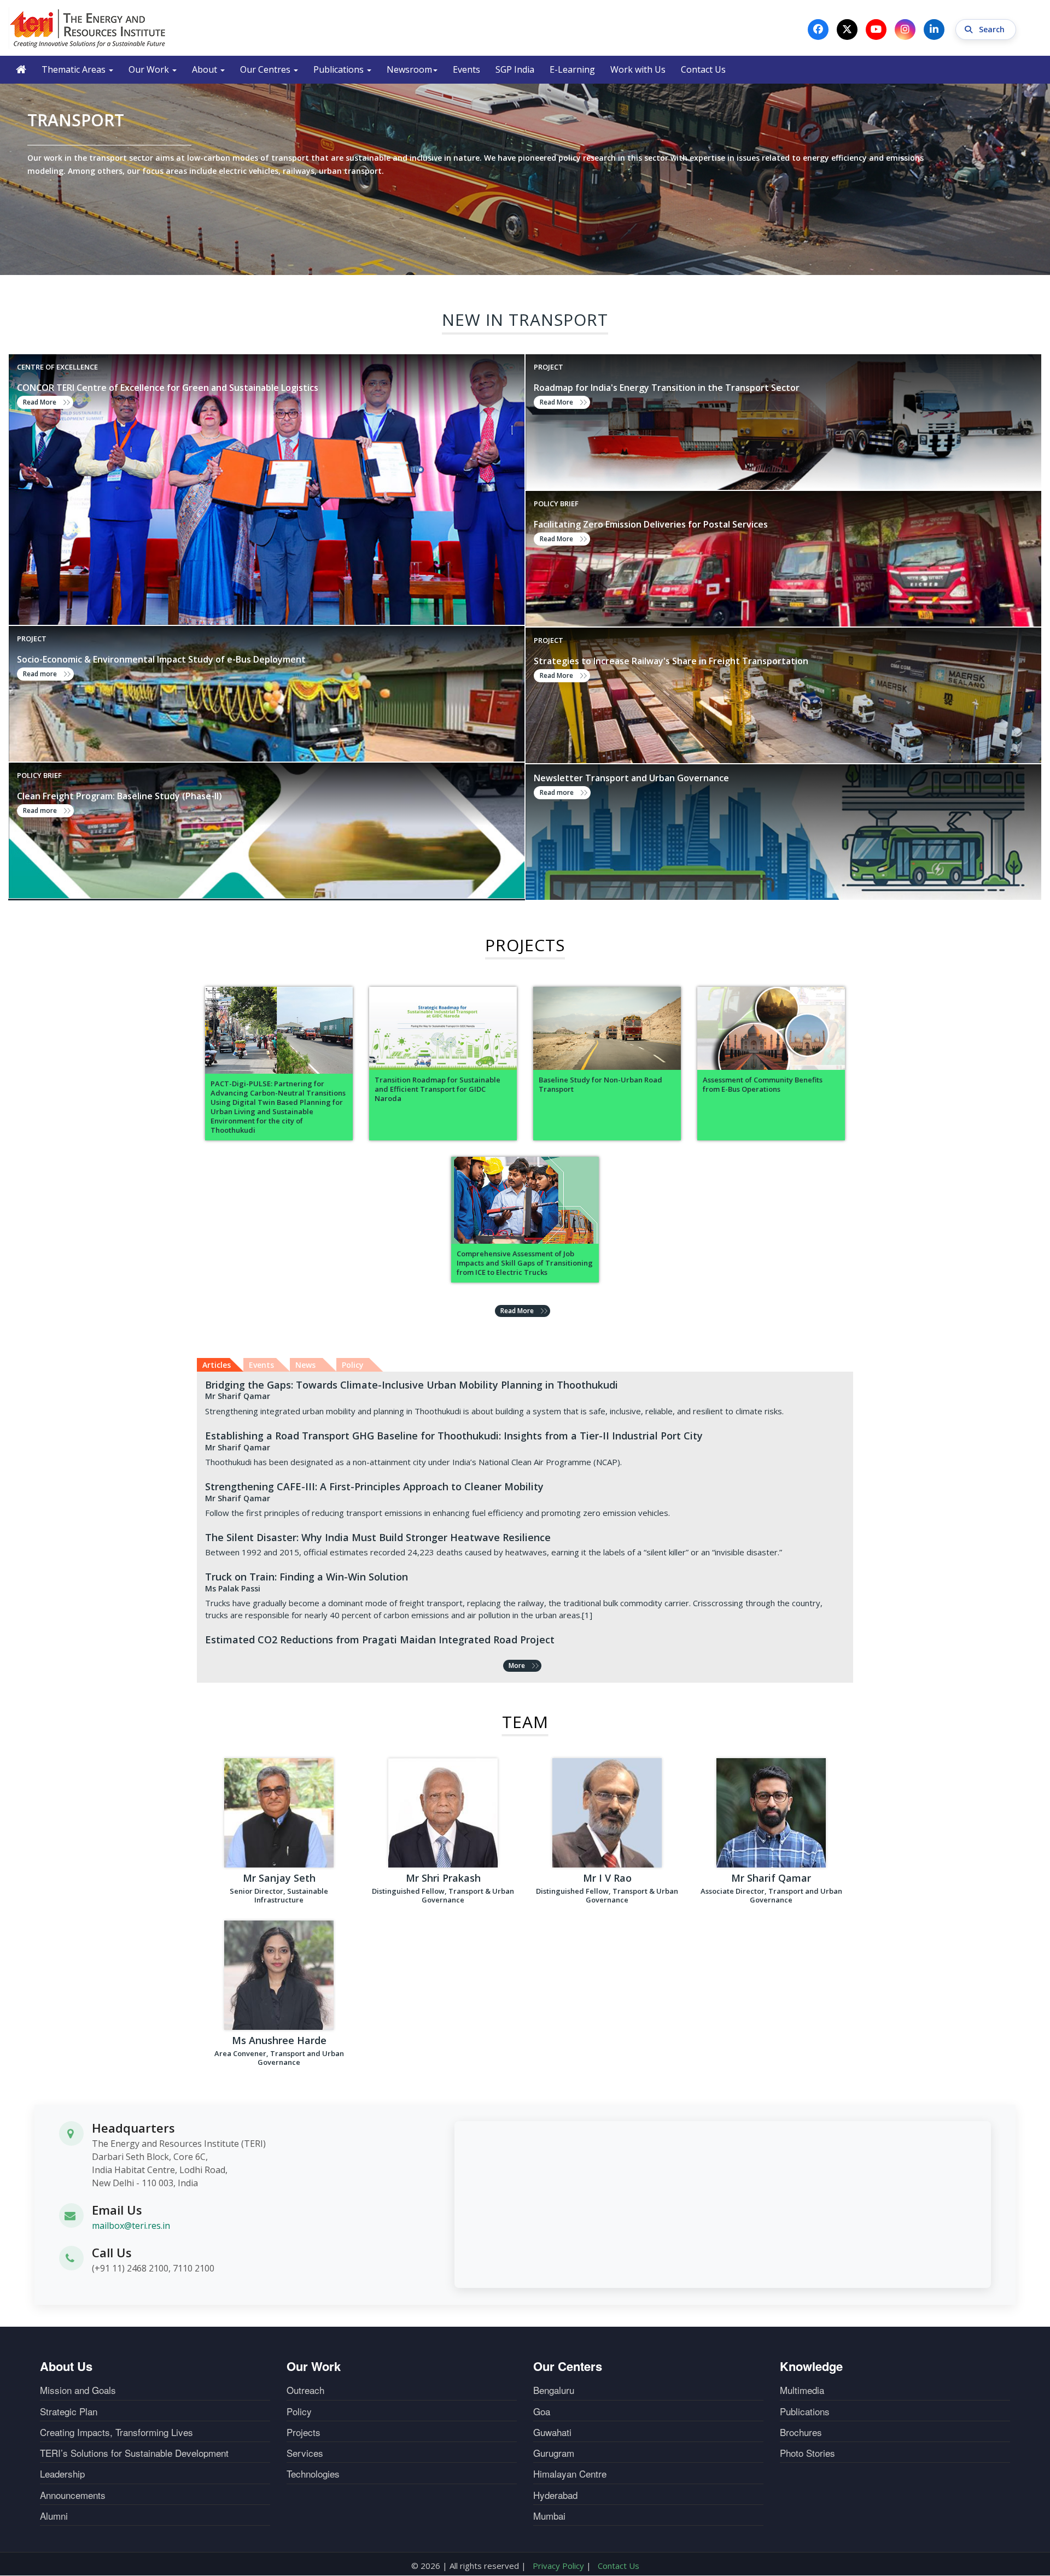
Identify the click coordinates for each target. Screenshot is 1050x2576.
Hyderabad (555, 2495)
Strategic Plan (69, 2411)
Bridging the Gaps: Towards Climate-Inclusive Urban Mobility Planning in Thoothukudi (412, 1385)
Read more (40, 674)
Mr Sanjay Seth (279, 1878)
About (206, 69)
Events (466, 69)
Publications (340, 69)
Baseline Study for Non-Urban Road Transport (600, 1085)
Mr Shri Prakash (443, 1878)
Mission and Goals (78, 2390)
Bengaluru (554, 2390)
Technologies (313, 2474)
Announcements (73, 2495)
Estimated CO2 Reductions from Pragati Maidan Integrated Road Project (380, 1640)
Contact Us (703, 69)
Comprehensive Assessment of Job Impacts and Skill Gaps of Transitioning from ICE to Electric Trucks (525, 1263)
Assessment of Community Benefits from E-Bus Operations (763, 1085)
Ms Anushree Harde (279, 2040)
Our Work (150, 69)
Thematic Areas (75, 69)
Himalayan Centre (570, 2474)
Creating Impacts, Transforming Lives (116, 2432)
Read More (40, 402)
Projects (304, 2432)
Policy (299, 2411)
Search (993, 29)
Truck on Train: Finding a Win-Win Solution (307, 1577)
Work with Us (638, 69)
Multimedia (802, 2390)
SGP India (515, 69)
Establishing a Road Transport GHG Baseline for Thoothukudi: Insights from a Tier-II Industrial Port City (454, 1436)
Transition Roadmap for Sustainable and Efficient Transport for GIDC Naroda (437, 1089)
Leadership (62, 2474)
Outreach (305, 2390)
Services (305, 2453)
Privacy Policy (558, 2566)
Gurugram (554, 2453)
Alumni (54, 2516)
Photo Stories (807, 2453)
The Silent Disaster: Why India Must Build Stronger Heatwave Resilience (378, 1537)
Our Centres (266, 69)
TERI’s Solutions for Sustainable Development (134, 2453)
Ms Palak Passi (233, 1588)
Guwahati (552, 2432)
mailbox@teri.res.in (131, 2226)
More (517, 1665)
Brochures (801, 2432)
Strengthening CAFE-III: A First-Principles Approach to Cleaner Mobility (374, 1486)
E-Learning (572, 69)
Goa (542, 2411)
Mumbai (549, 2516)
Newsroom (409, 69)
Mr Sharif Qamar (238, 1396)
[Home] (88, 28)
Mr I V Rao (607, 1878)
